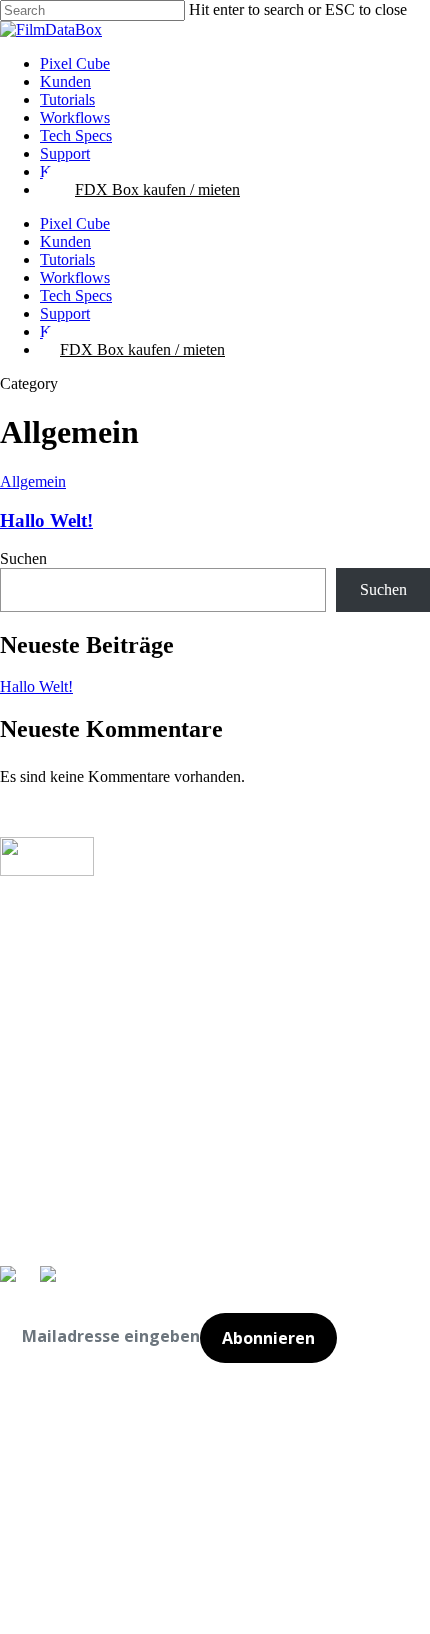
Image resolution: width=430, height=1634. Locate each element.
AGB (15, 997)
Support (65, 313)
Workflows (75, 277)
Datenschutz (48, 962)
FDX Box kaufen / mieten (142, 349)
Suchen (23, 558)
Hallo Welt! (46, 520)
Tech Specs (76, 295)
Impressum (42, 912)
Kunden (65, 241)
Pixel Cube (75, 223)
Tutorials (67, 259)
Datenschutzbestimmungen (81, 1452)
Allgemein (33, 481)
